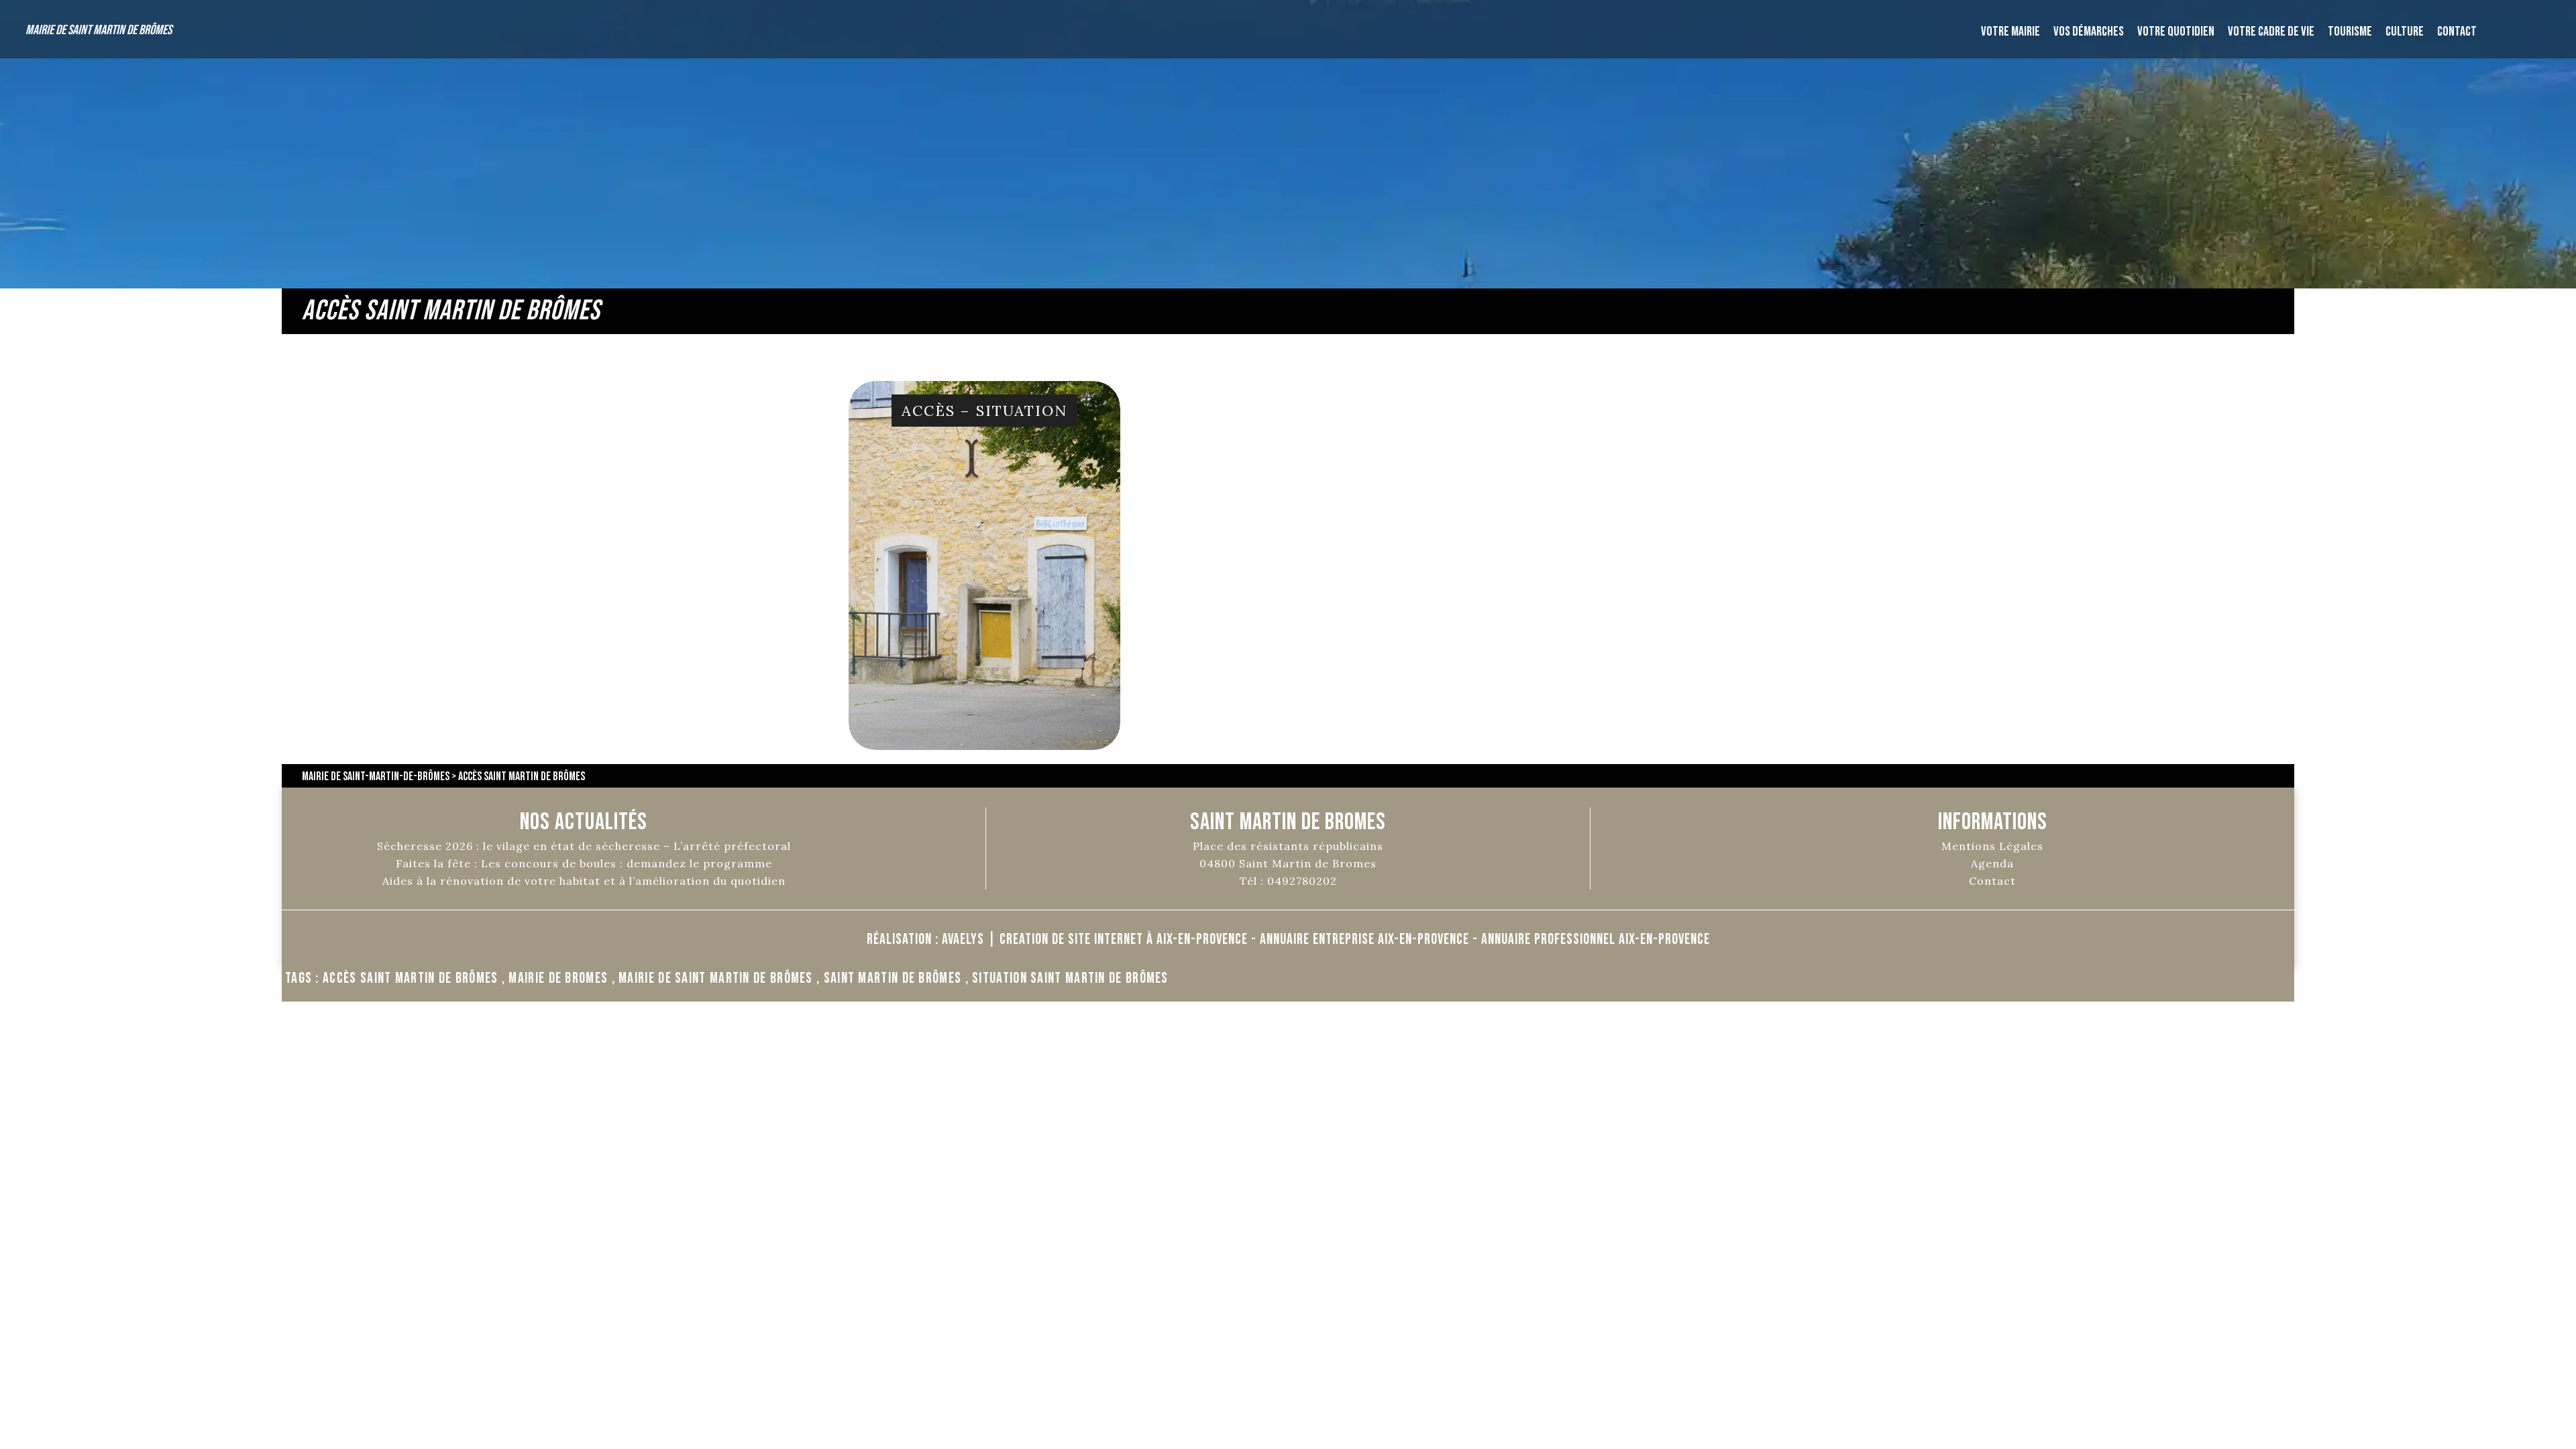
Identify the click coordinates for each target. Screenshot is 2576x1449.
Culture (2405, 32)
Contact (2457, 32)
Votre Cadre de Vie (2271, 32)
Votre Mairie (2010, 32)
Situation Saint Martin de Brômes (1070, 978)
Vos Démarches (2089, 32)
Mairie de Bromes (558, 978)
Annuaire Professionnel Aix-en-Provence (1596, 940)
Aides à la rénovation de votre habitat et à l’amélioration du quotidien (584, 881)
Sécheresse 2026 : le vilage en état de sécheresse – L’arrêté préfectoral (584, 846)
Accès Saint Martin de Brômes (410, 978)
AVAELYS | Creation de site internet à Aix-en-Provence (1095, 940)
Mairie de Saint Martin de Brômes (99, 30)
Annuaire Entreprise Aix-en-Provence (1364, 940)
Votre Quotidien (2176, 32)
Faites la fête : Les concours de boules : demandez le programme (584, 863)
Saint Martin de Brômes (893, 978)
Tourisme (2350, 32)
